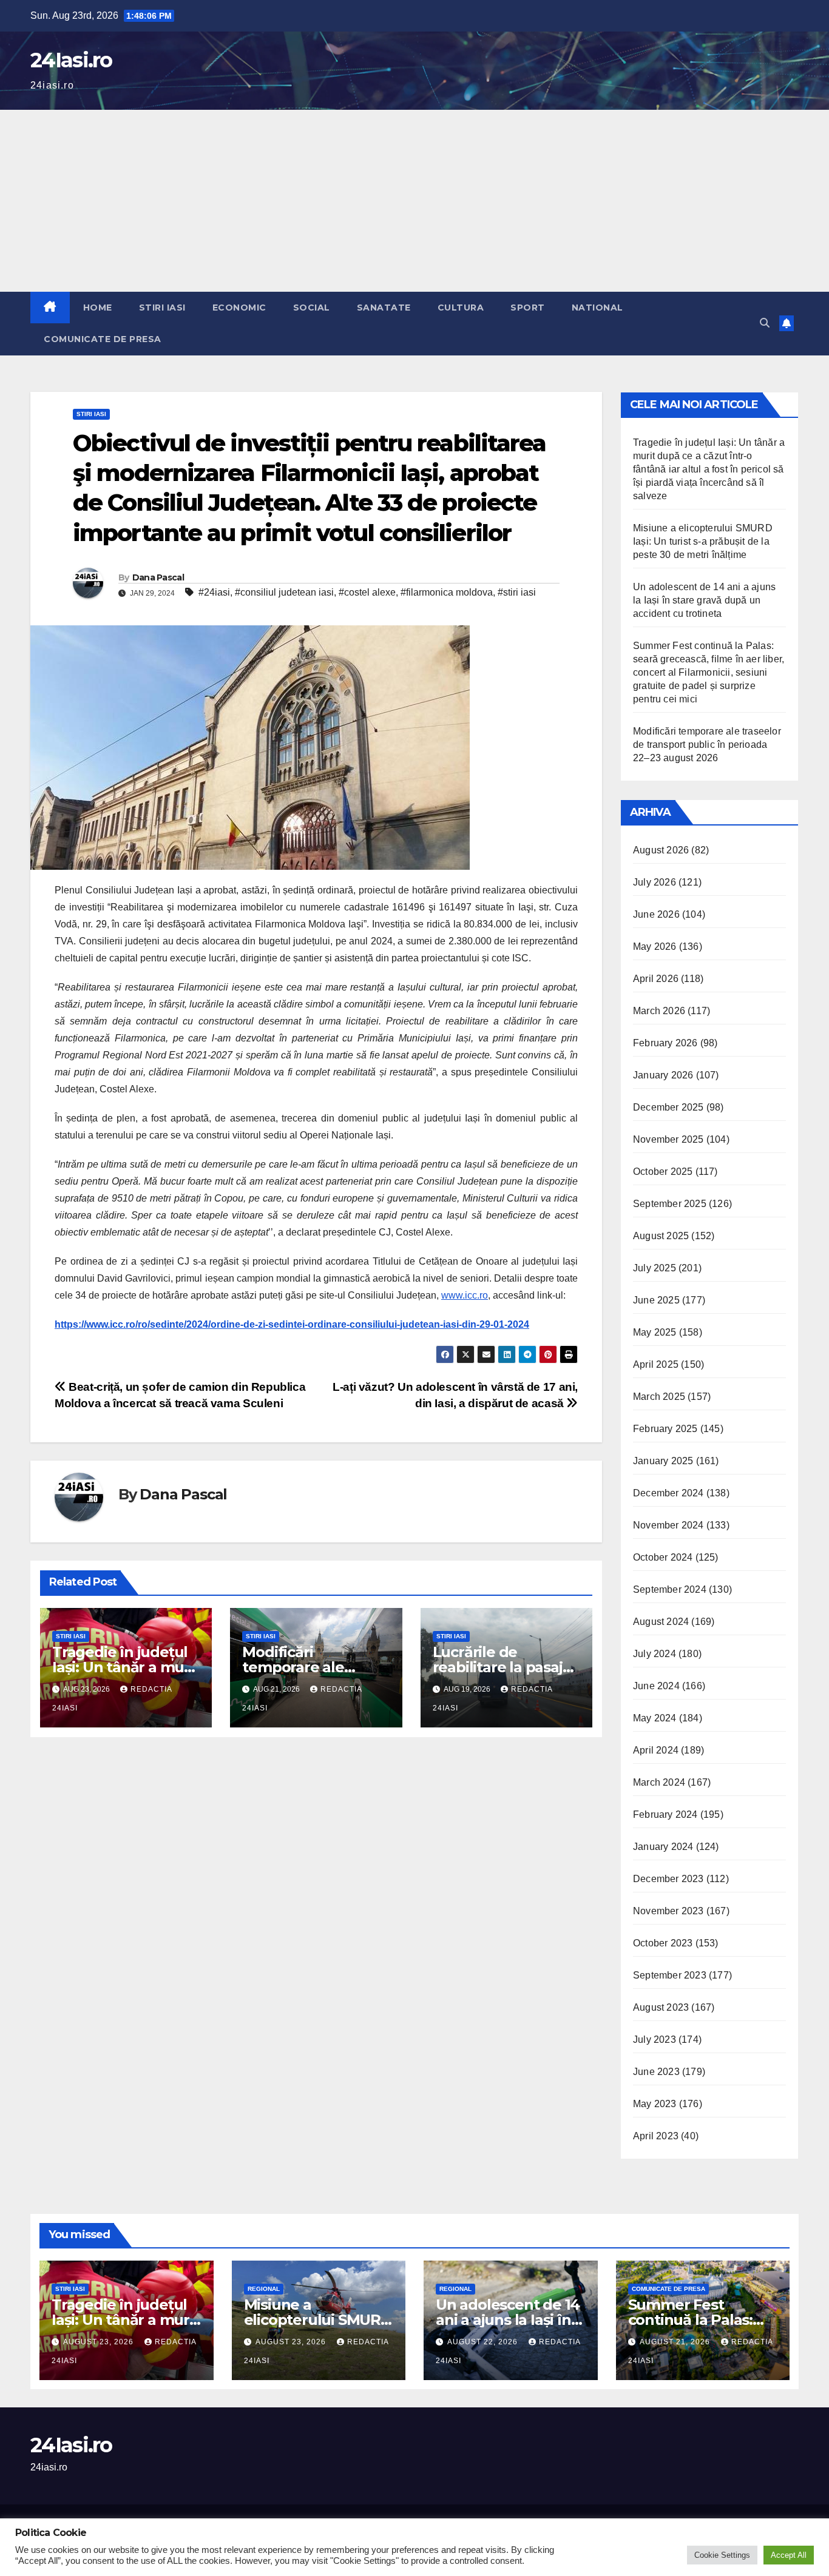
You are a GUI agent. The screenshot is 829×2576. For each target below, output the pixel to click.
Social (312, 308)
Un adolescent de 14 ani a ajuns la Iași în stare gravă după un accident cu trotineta (704, 600)
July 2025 (655, 1268)
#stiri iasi (517, 592)
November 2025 (668, 1139)
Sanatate (384, 308)
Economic (239, 308)
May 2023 (655, 2104)
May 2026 (655, 947)
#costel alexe (367, 592)
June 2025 (656, 1300)
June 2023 (656, 2072)
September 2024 (670, 1589)
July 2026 (655, 882)
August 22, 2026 (484, 2342)
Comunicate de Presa (103, 339)
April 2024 (656, 1750)
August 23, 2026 (100, 2342)
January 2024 (663, 1847)
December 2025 (668, 1107)
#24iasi (214, 592)
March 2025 (659, 1397)
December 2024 (668, 1493)
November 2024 (668, 1525)
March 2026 (659, 1011)
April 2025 (656, 1364)
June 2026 (656, 914)
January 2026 (663, 1075)
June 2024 (656, 1686)
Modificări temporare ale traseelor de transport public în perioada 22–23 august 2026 (707, 745)
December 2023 (668, 1879)
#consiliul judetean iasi (284, 592)
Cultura (461, 308)
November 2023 (668, 1911)
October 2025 (663, 1172)
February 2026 (665, 1043)
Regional (264, 2289)
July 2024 (655, 1654)
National (597, 308)
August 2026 (661, 850)
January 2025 (663, 1461)
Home (98, 308)
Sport (528, 308)
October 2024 (663, 1557)
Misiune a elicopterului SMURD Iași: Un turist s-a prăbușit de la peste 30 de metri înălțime (703, 541)
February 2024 (665, 1814)
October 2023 (663, 1943)
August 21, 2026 (676, 2342)
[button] (765, 323)
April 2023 (656, 2136)
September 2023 (670, 1975)
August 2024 (661, 1622)
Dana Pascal (158, 577)
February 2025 (665, 1429)
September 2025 (670, 1204)
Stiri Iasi (162, 308)
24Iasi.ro (71, 60)
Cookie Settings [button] (722, 2555)
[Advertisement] (414, 201)
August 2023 (661, 2007)
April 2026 (656, 979)
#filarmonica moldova (447, 592)
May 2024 (655, 1718)
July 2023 (655, 2040)
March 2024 (659, 1782)
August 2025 (661, 1236)
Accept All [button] (789, 2555)
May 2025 (655, 1332)
